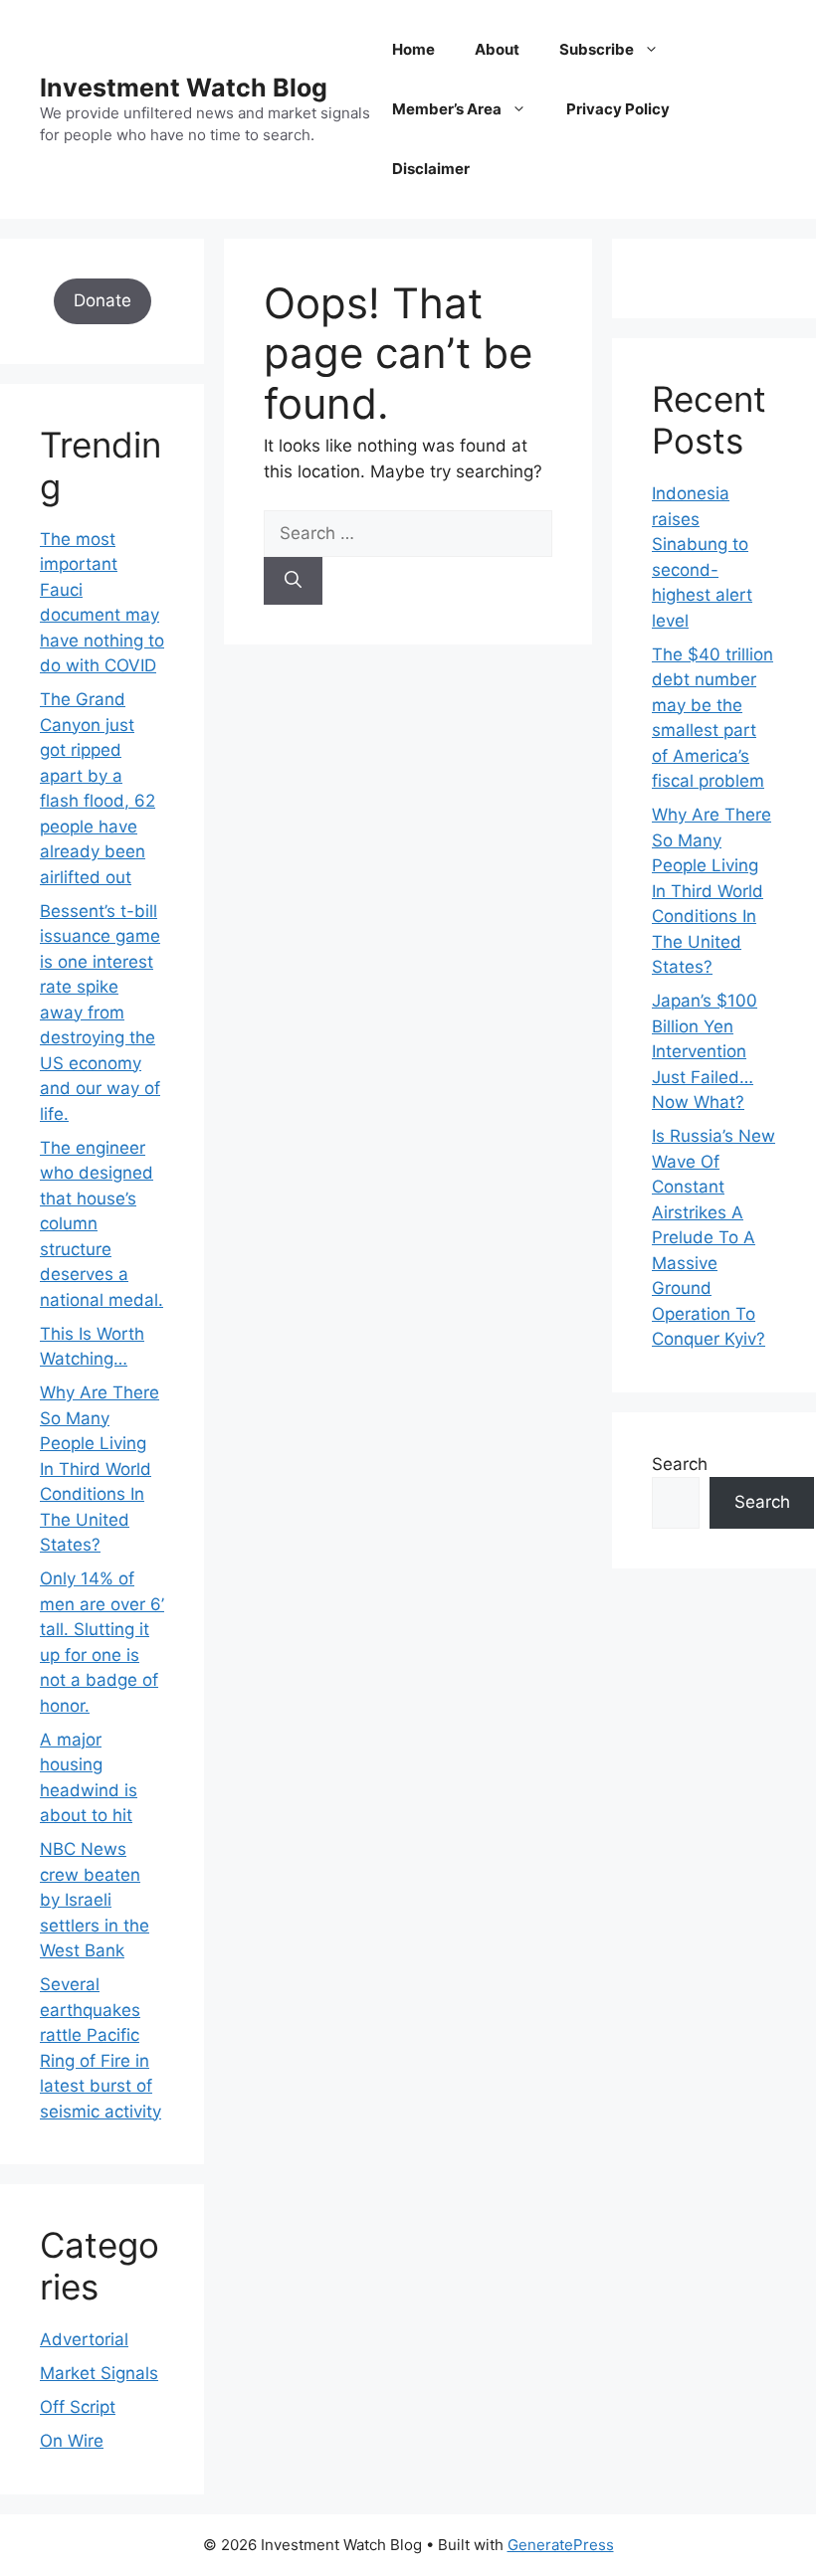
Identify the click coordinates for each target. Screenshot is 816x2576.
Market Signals (99, 2373)
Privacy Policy (618, 109)
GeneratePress (561, 2545)
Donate (102, 300)
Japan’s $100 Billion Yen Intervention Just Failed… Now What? (705, 1051)
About (497, 49)
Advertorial (84, 2339)
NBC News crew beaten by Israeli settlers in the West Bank (95, 1900)
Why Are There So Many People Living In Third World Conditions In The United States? (100, 1469)
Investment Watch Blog (184, 88)
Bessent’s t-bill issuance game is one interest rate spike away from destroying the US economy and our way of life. (100, 1012)
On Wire (72, 2441)
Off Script (78, 2407)
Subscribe (597, 49)
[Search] (293, 581)
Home (413, 49)
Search (680, 1464)
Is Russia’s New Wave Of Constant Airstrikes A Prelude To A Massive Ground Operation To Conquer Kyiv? (714, 1237)
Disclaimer (431, 169)
